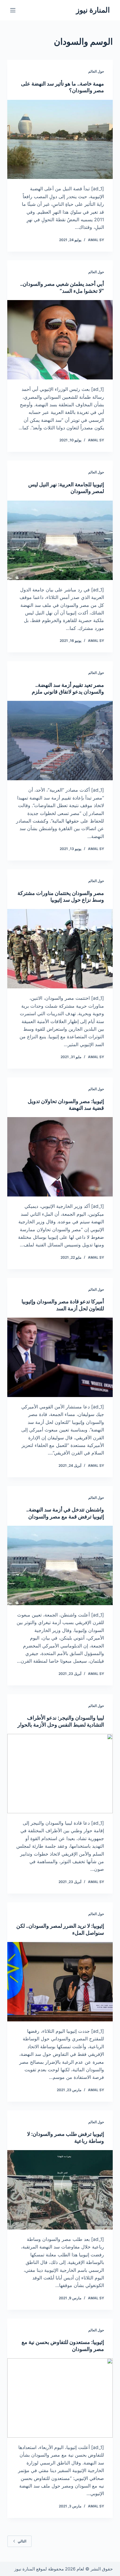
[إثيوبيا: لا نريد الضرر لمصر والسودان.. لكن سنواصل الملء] (60, 1982)
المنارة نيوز (93, 10)
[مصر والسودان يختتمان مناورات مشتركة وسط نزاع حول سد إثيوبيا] (60, 949)
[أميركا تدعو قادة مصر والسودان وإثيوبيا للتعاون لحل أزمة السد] (60, 1357)
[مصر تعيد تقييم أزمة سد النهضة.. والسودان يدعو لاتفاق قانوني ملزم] (60, 741)
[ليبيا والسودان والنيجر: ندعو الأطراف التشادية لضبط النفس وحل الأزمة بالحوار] (60, 1774)
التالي (22, 2541)
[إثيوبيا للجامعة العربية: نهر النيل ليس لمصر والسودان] (60, 540)
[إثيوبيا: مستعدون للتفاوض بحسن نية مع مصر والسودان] (60, 2398)
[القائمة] (13, 10)
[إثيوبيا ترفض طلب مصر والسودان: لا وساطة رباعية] (60, 2190)
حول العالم (96, 71)
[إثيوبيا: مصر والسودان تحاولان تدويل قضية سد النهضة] (60, 1157)
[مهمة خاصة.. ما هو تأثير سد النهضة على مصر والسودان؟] (60, 140)
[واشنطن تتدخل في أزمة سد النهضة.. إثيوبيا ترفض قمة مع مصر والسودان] (60, 1565)
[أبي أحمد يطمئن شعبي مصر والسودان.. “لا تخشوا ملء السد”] (60, 340)
